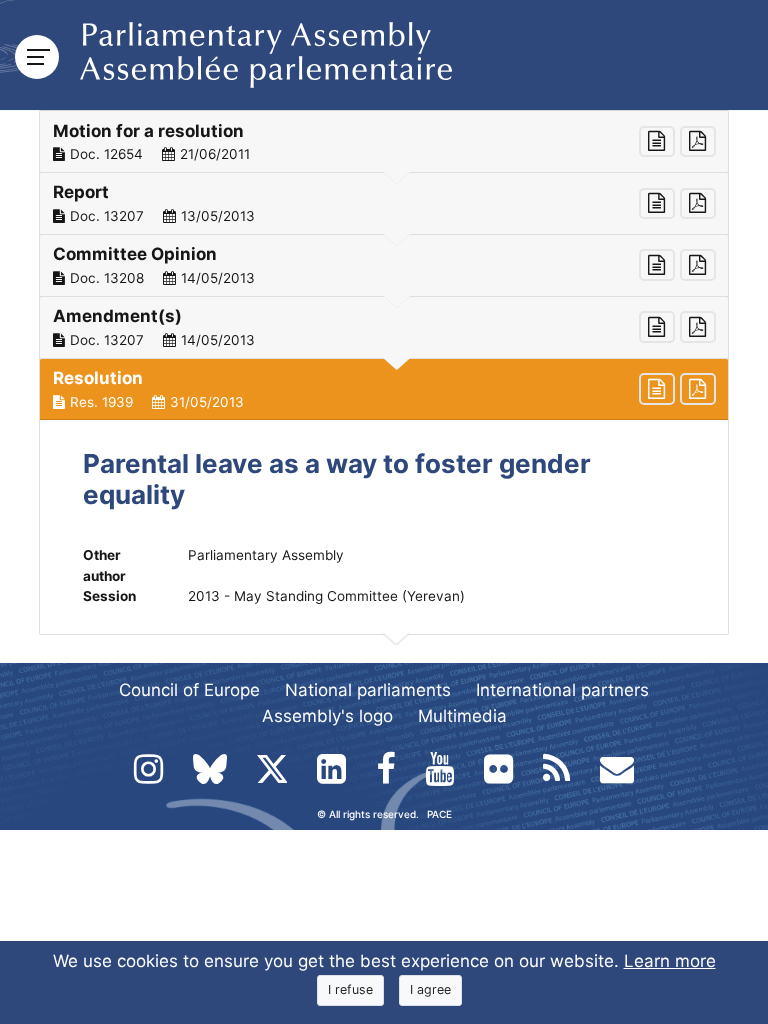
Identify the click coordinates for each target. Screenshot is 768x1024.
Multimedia (462, 716)
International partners (562, 690)
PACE (439, 814)
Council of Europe (189, 690)
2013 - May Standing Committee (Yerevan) (326, 596)
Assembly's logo (327, 716)
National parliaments (368, 690)
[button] (384, 142)
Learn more (670, 961)
